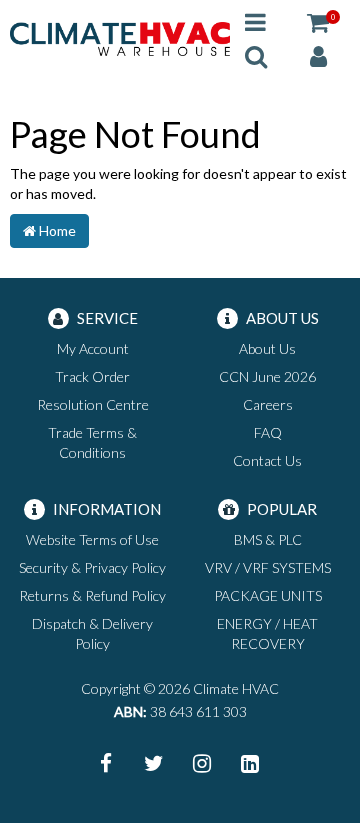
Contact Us (267, 460)
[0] (318, 21)
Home (56, 230)
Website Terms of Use (92, 539)
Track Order (92, 376)
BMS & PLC (268, 539)
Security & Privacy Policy (92, 567)
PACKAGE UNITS (268, 595)
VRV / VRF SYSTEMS (268, 567)
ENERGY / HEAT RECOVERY (267, 633)
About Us (267, 348)
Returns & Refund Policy (92, 595)
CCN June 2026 (267, 376)
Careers (268, 404)
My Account (93, 348)
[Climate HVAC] (120, 37)
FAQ (268, 432)
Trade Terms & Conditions (92, 442)
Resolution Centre (93, 404)
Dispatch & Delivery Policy (92, 633)
